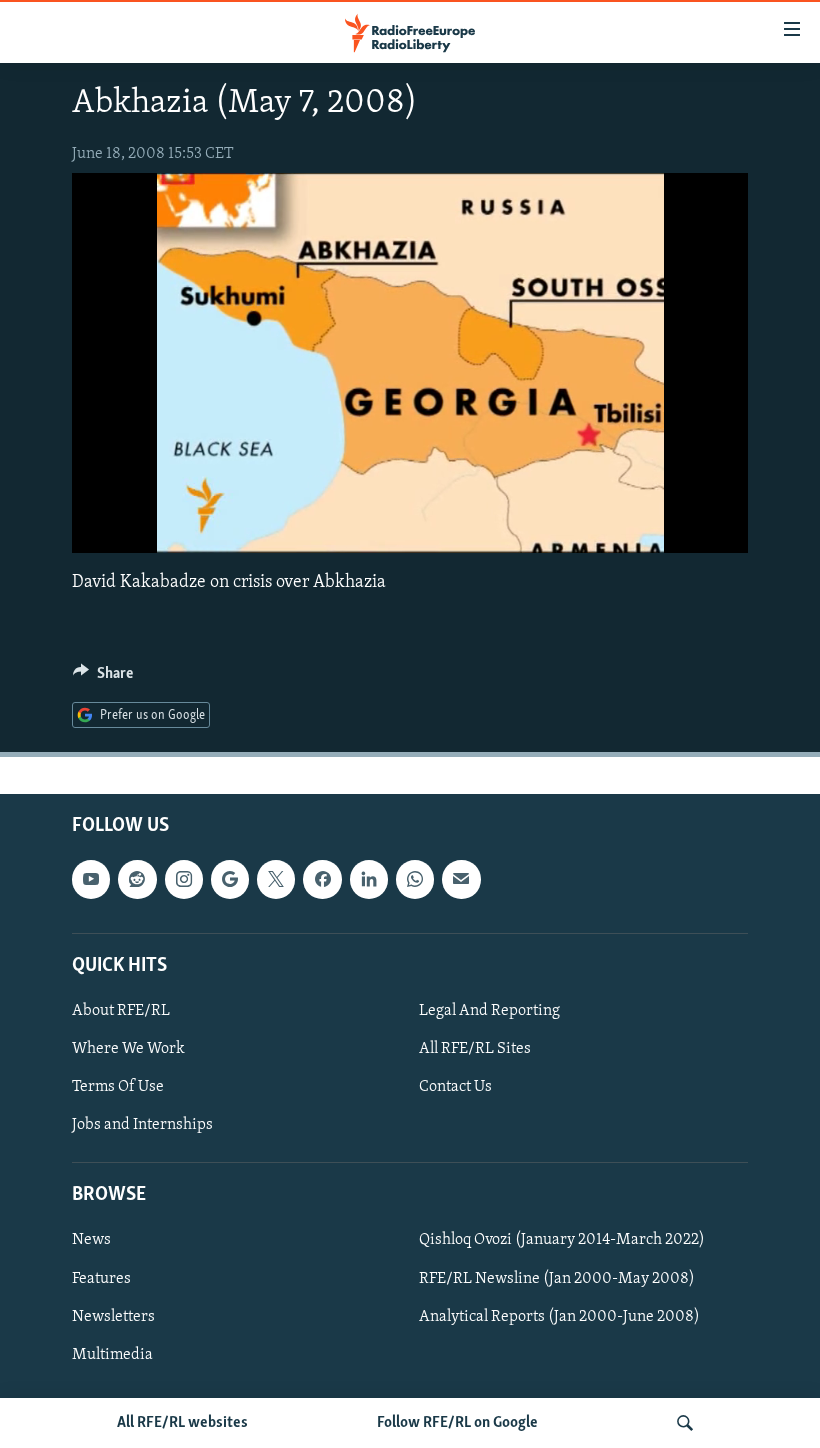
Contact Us (455, 1087)
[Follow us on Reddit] (137, 879)
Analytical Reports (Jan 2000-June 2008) (559, 1316)
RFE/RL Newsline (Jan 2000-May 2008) (557, 1278)
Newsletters (113, 1316)
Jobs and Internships (142, 1125)
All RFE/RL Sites (475, 1049)
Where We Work (128, 1049)
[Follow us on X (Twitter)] (276, 879)
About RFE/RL (121, 1011)
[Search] (685, 1423)
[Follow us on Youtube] (91, 879)
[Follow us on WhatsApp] (415, 879)
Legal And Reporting (489, 1011)
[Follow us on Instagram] (184, 879)
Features (101, 1278)
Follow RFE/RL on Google (457, 1423)
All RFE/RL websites (182, 1423)
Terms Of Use (118, 1087)
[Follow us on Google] (230, 879)
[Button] (103, 678)
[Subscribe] (461, 879)
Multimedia (112, 1355)
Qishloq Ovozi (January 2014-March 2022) (562, 1240)
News (91, 1240)
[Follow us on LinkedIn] (369, 879)
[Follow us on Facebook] (322, 879)
